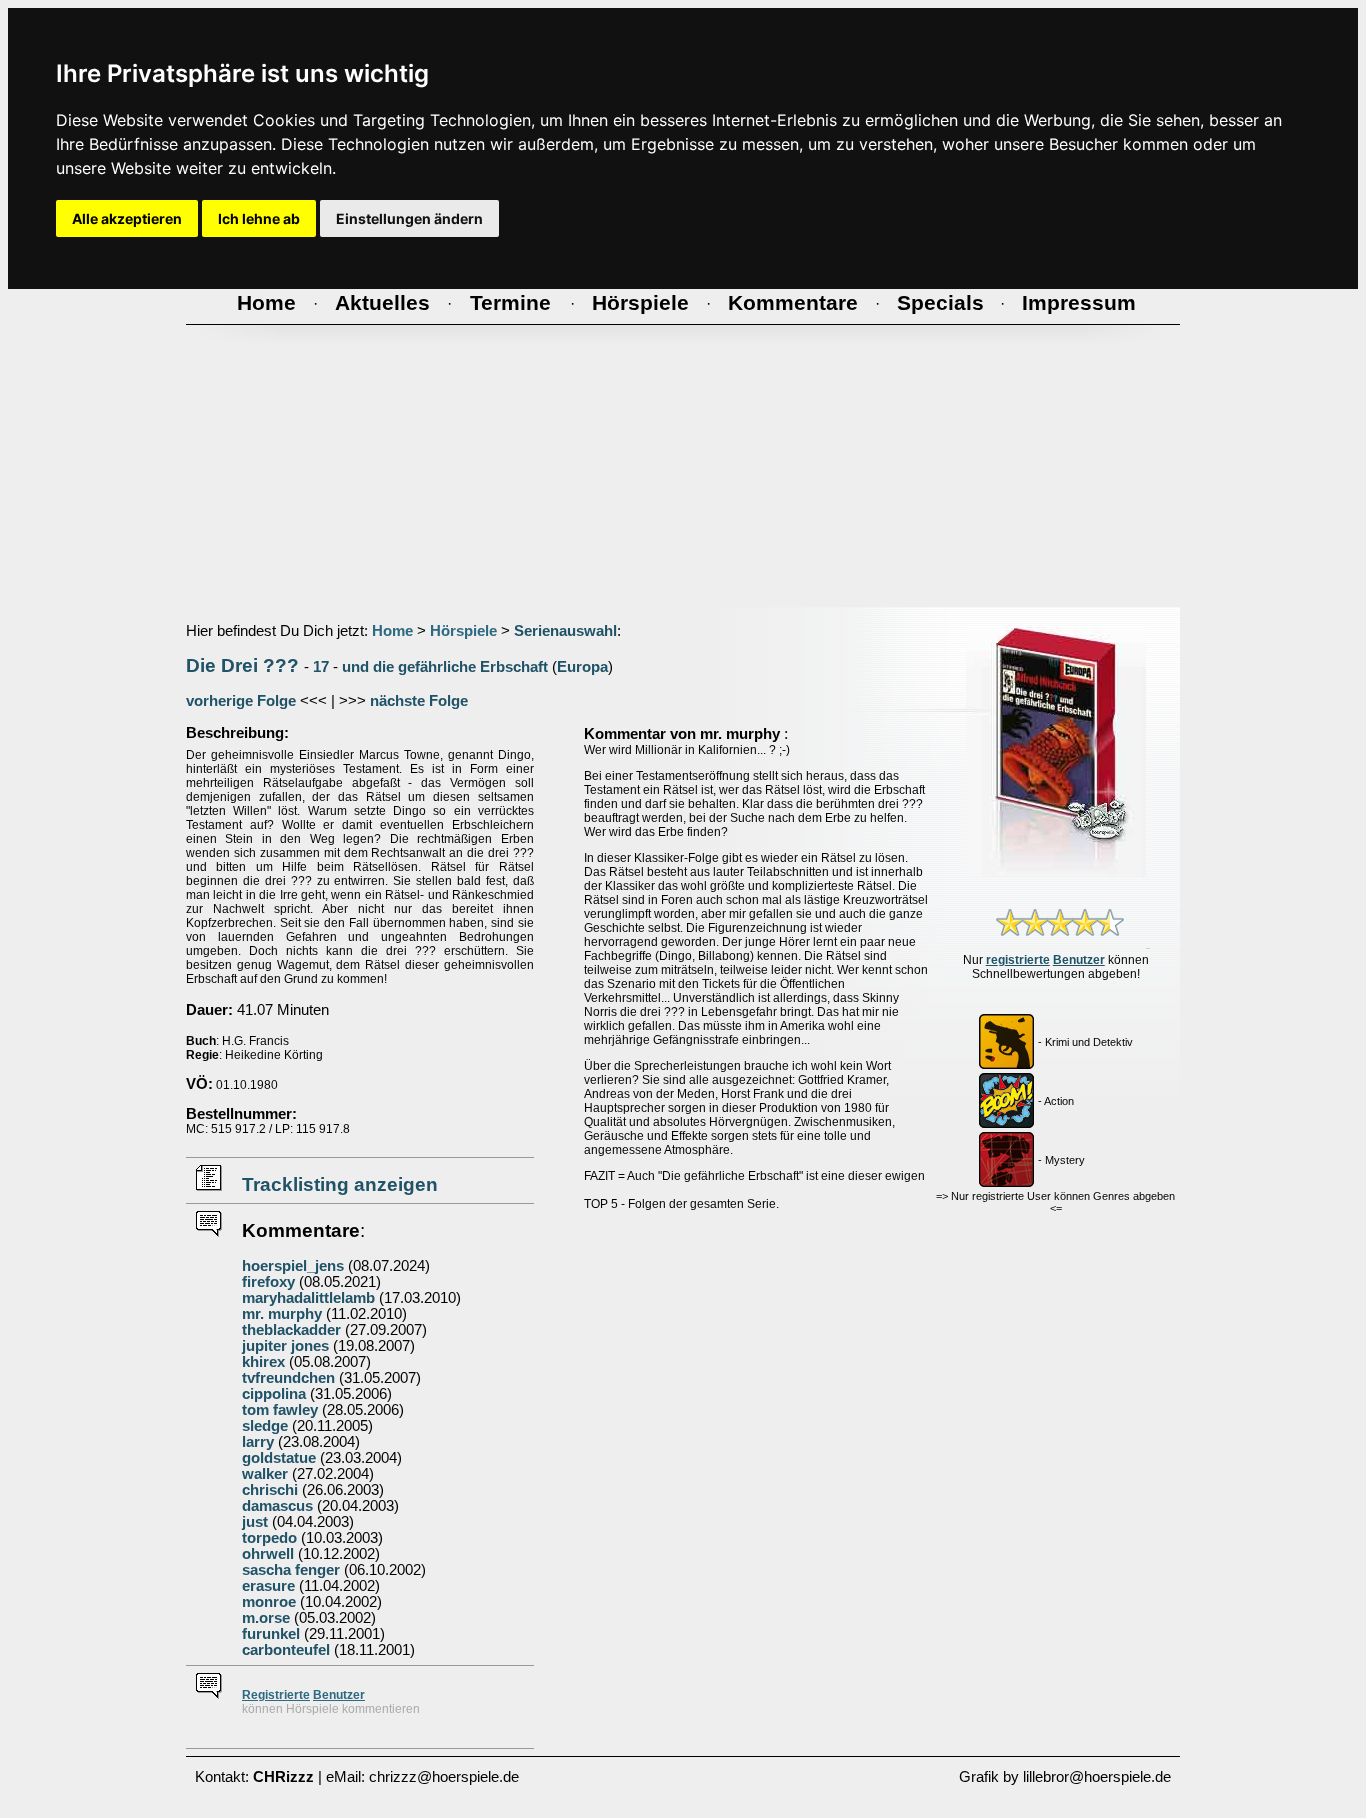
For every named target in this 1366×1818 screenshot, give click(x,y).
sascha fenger (291, 1570)
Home (392, 631)
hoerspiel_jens (293, 1266)
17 (321, 667)
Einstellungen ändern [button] (409, 218)
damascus (277, 1506)
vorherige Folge (241, 701)
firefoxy (268, 1282)
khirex (263, 1362)
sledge (265, 1426)
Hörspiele (463, 631)
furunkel (271, 1634)
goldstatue (279, 1458)
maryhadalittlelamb (308, 1298)
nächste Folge (419, 701)
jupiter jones (285, 1346)
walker (265, 1474)
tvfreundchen (288, 1378)
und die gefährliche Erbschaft (445, 667)
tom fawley (280, 1410)
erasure (268, 1586)
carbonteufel (286, 1650)
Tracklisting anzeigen (340, 1184)
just (255, 1522)
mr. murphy (282, 1314)
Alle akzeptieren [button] (127, 218)
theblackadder (291, 1330)
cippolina (274, 1394)
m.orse (266, 1618)
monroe (269, 1602)
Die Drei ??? (242, 665)
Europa (582, 667)
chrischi (270, 1490)
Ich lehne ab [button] (259, 218)
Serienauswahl (565, 631)
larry (258, 1442)
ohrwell (268, 1554)
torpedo (269, 1538)
